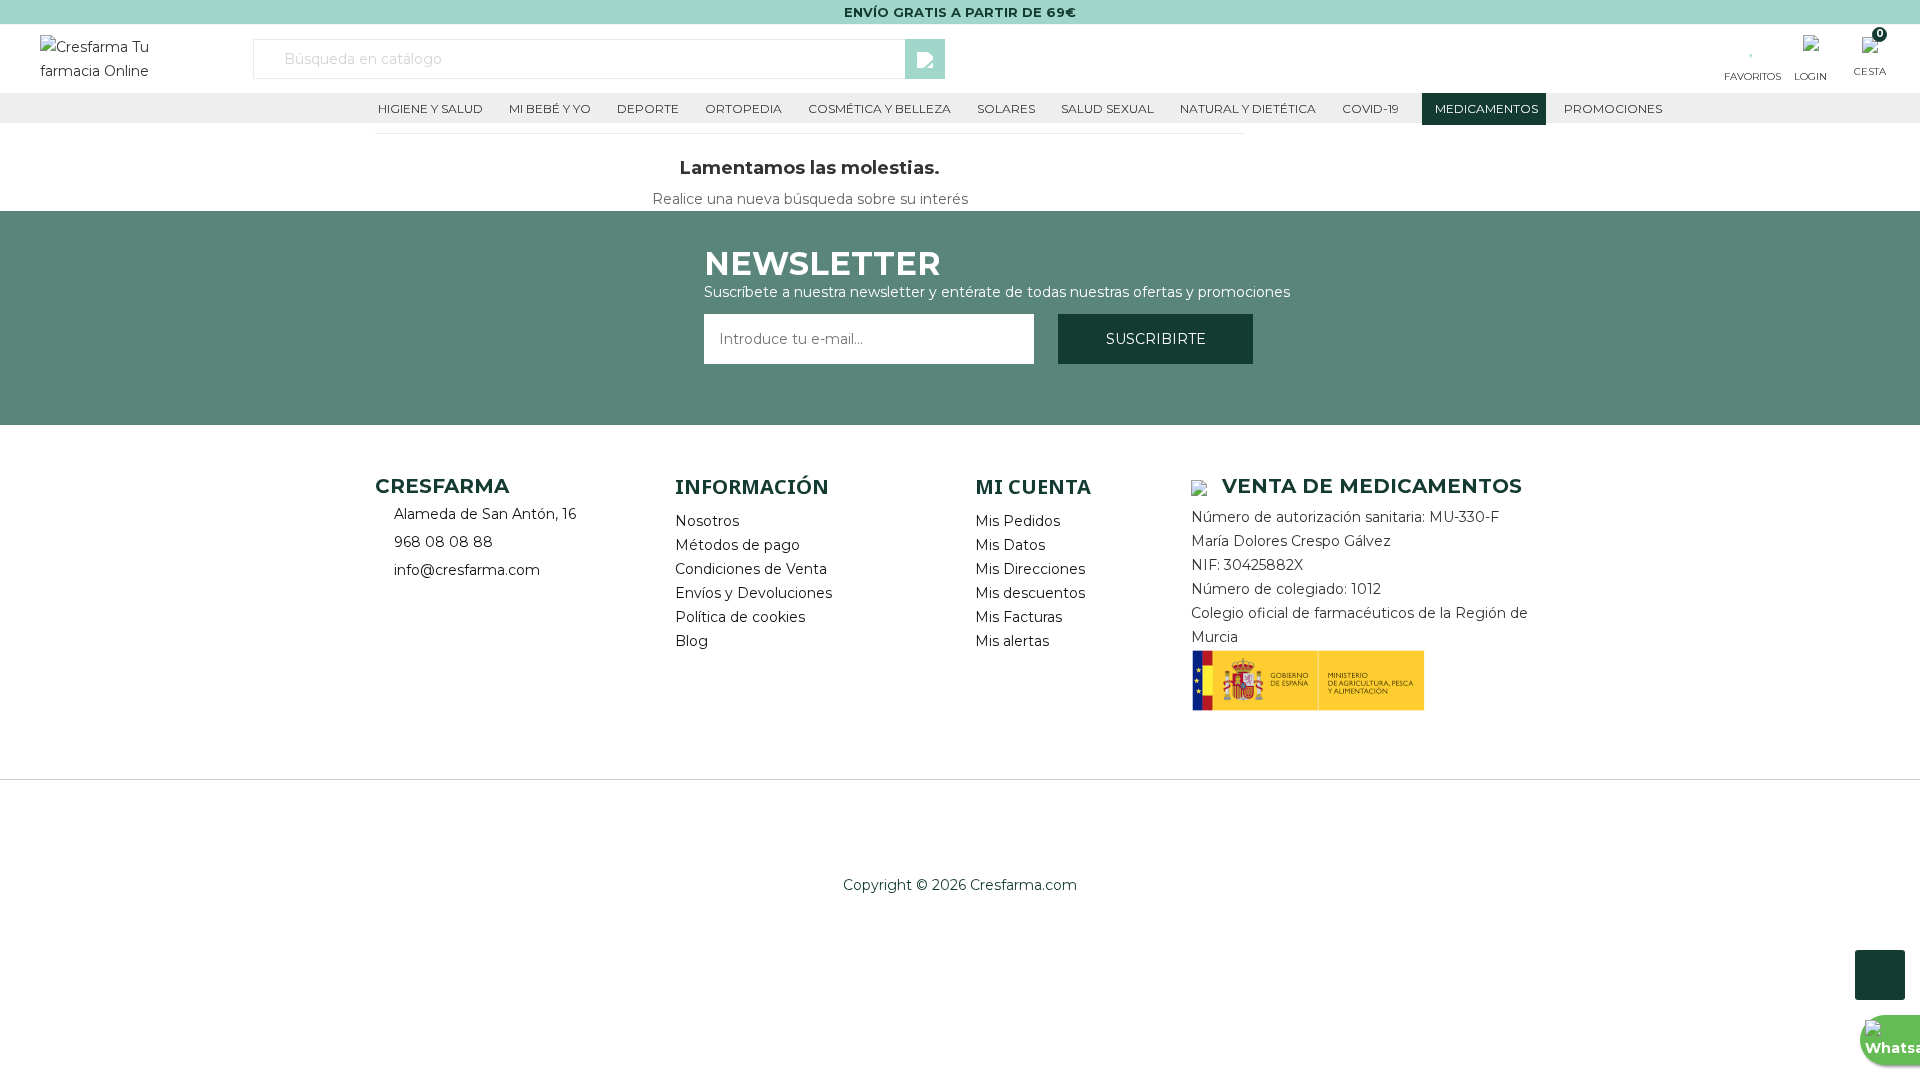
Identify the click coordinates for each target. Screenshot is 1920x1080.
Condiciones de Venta (751, 569)
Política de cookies (740, 617)
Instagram (447, 601)
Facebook (392, 601)
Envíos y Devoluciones (753, 593)
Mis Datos (1010, 545)
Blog (691, 641)
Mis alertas (1012, 641)
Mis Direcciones (1030, 569)
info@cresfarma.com (467, 570)
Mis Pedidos (1017, 521)
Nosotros (707, 521)
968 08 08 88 (443, 542)
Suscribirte (1156, 339)
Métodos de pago (737, 545)
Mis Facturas (1018, 617)
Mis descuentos (1030, 593)
